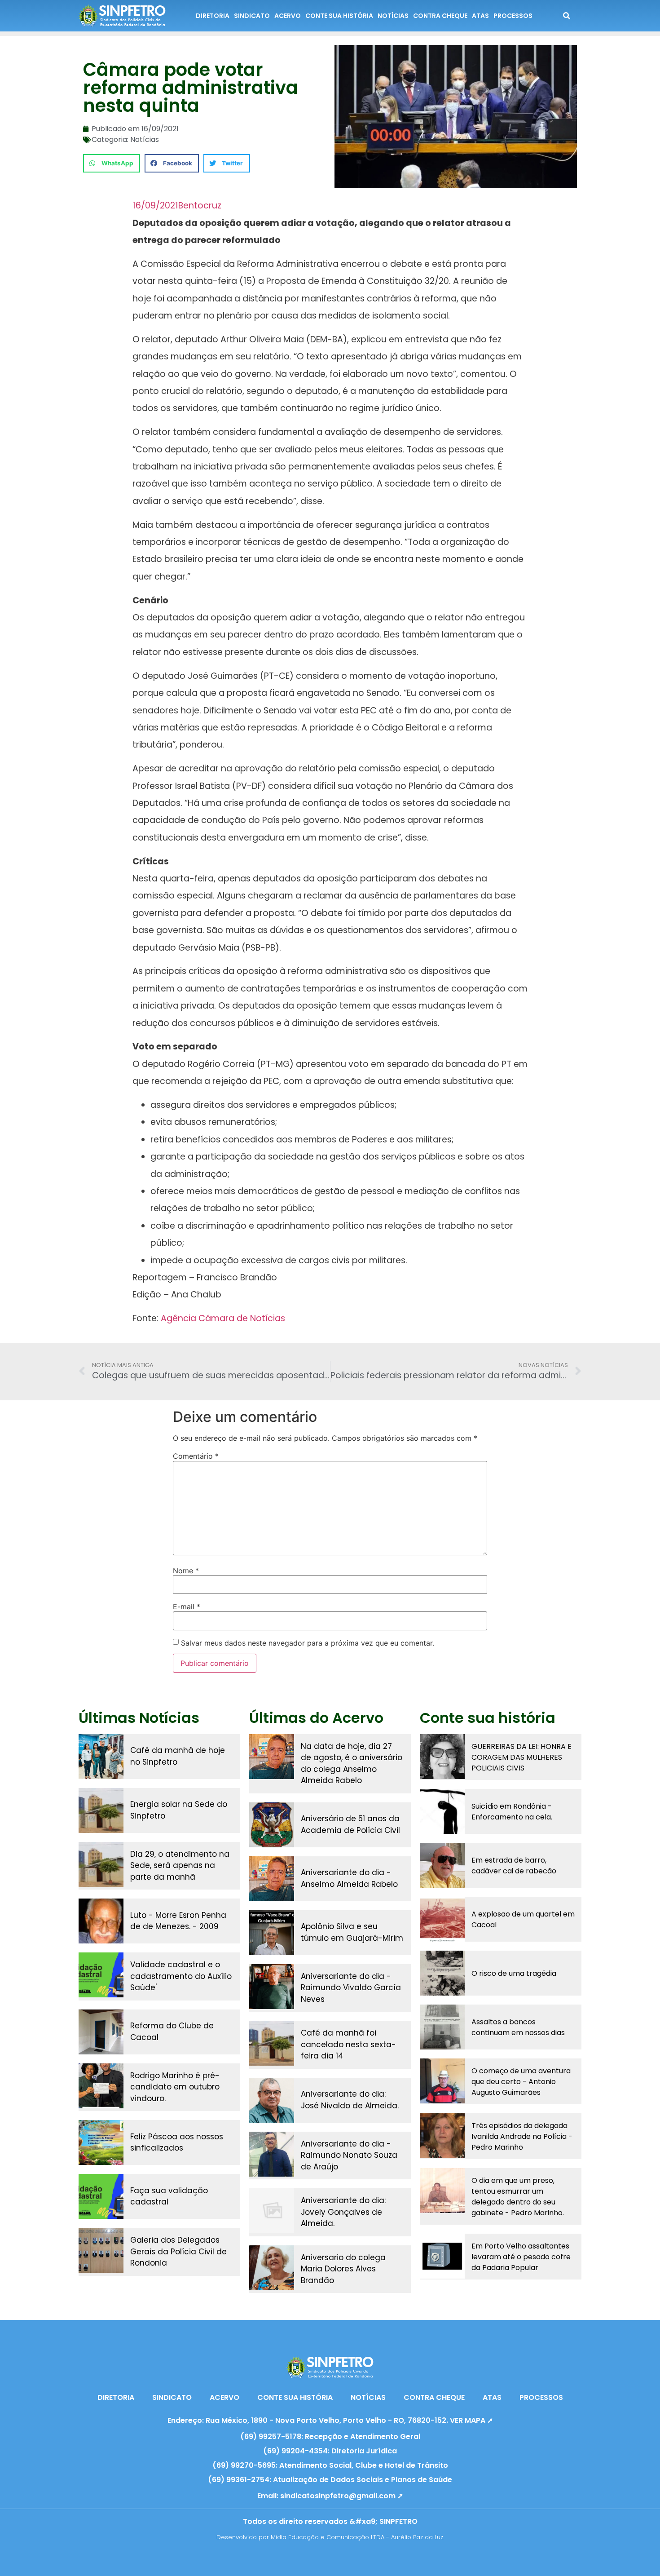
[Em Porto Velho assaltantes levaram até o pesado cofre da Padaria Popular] (442, 2256)
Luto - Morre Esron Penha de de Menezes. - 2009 (178, 1921)
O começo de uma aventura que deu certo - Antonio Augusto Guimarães (521, 2082)
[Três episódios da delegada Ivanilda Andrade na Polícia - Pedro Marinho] (442, 2136)
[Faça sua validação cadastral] (101, 2196)
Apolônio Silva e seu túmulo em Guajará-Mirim (352, 1932)
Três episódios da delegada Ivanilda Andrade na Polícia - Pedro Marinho (522, 2136)
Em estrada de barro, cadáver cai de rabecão (514, 1866)
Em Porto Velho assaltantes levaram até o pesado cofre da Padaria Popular (521, 2257)
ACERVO (288, 16)
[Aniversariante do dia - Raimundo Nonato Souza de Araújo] (272, 2154)
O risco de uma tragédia (514, 1973)
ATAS (480, 16)
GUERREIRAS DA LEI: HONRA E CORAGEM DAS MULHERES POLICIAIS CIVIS (521, 1757)
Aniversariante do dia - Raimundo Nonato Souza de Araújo (349, 2155)
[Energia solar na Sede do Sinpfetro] (101, 1810)
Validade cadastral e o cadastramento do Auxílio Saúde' (181, 1976)
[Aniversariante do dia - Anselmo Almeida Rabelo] (272, 1879)
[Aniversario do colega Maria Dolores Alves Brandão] (272, 2268)
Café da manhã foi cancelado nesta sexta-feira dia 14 (348, 2044)
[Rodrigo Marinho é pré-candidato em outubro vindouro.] (101, 2086)
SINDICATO (252, 16)
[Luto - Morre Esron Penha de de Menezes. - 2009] (101, 1921)
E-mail (187, 1607)
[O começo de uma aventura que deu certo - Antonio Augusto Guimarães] (442, 2081)
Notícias (145, 139)
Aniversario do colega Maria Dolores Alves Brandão (343, 2269)
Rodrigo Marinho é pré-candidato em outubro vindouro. (175, 2087)
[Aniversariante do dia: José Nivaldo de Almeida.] (272, 2100)
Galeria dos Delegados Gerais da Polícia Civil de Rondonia (178, 2251)
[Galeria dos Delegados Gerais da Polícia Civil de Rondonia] (101, 2250)
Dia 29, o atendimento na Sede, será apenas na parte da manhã (180, 1866)
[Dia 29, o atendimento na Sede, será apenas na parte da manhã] (101, 1864)
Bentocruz (200, 206)
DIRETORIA (213, 16)
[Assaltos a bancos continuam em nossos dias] (442, 2027)
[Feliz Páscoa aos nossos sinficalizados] (101, 2142)
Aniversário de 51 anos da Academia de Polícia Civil (350, 1824)
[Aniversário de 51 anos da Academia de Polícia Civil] (272, 1825)
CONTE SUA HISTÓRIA (339, 16)
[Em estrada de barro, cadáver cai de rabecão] (442, 1865)
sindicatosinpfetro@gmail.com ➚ (342, 2496)
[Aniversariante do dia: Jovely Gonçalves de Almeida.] (272, 2211)
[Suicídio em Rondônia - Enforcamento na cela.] (442, 1811)
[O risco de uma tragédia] (442, 1973)
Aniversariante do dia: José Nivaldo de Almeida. (350, 2100)
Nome (186, 1571)
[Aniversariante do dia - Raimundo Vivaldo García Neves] (272, 1987)
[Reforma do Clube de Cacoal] (101, 2032)
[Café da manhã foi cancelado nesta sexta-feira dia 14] (272, 2043)
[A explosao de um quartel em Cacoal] (442, 1919)
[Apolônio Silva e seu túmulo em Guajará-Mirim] (272, 1933)
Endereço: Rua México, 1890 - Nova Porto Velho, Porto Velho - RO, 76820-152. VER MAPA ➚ (330, 2420)
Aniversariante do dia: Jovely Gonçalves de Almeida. (343, 2212)
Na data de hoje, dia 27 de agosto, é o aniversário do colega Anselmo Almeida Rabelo (352, 1764)
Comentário (196, 1456)
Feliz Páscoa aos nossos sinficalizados (177, 2142)
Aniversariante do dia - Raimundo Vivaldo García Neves (351, 1988)
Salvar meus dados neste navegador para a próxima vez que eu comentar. (308, 1643)
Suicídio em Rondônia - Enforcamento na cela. (512, 1812)
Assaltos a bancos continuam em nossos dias (518, 2027)
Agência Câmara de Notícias (223, 1318)
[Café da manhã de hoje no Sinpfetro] (101, 1757)
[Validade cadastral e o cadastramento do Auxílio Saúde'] (101, 1975)
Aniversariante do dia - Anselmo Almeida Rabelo (349, 1878)
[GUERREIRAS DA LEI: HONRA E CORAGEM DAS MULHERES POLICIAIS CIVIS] (442, 1757)
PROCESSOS (513, 16)
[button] (112, 163)
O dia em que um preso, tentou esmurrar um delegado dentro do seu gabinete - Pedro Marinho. (518, 2197)
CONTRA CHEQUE (440, 16)
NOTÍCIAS (393, 16)
